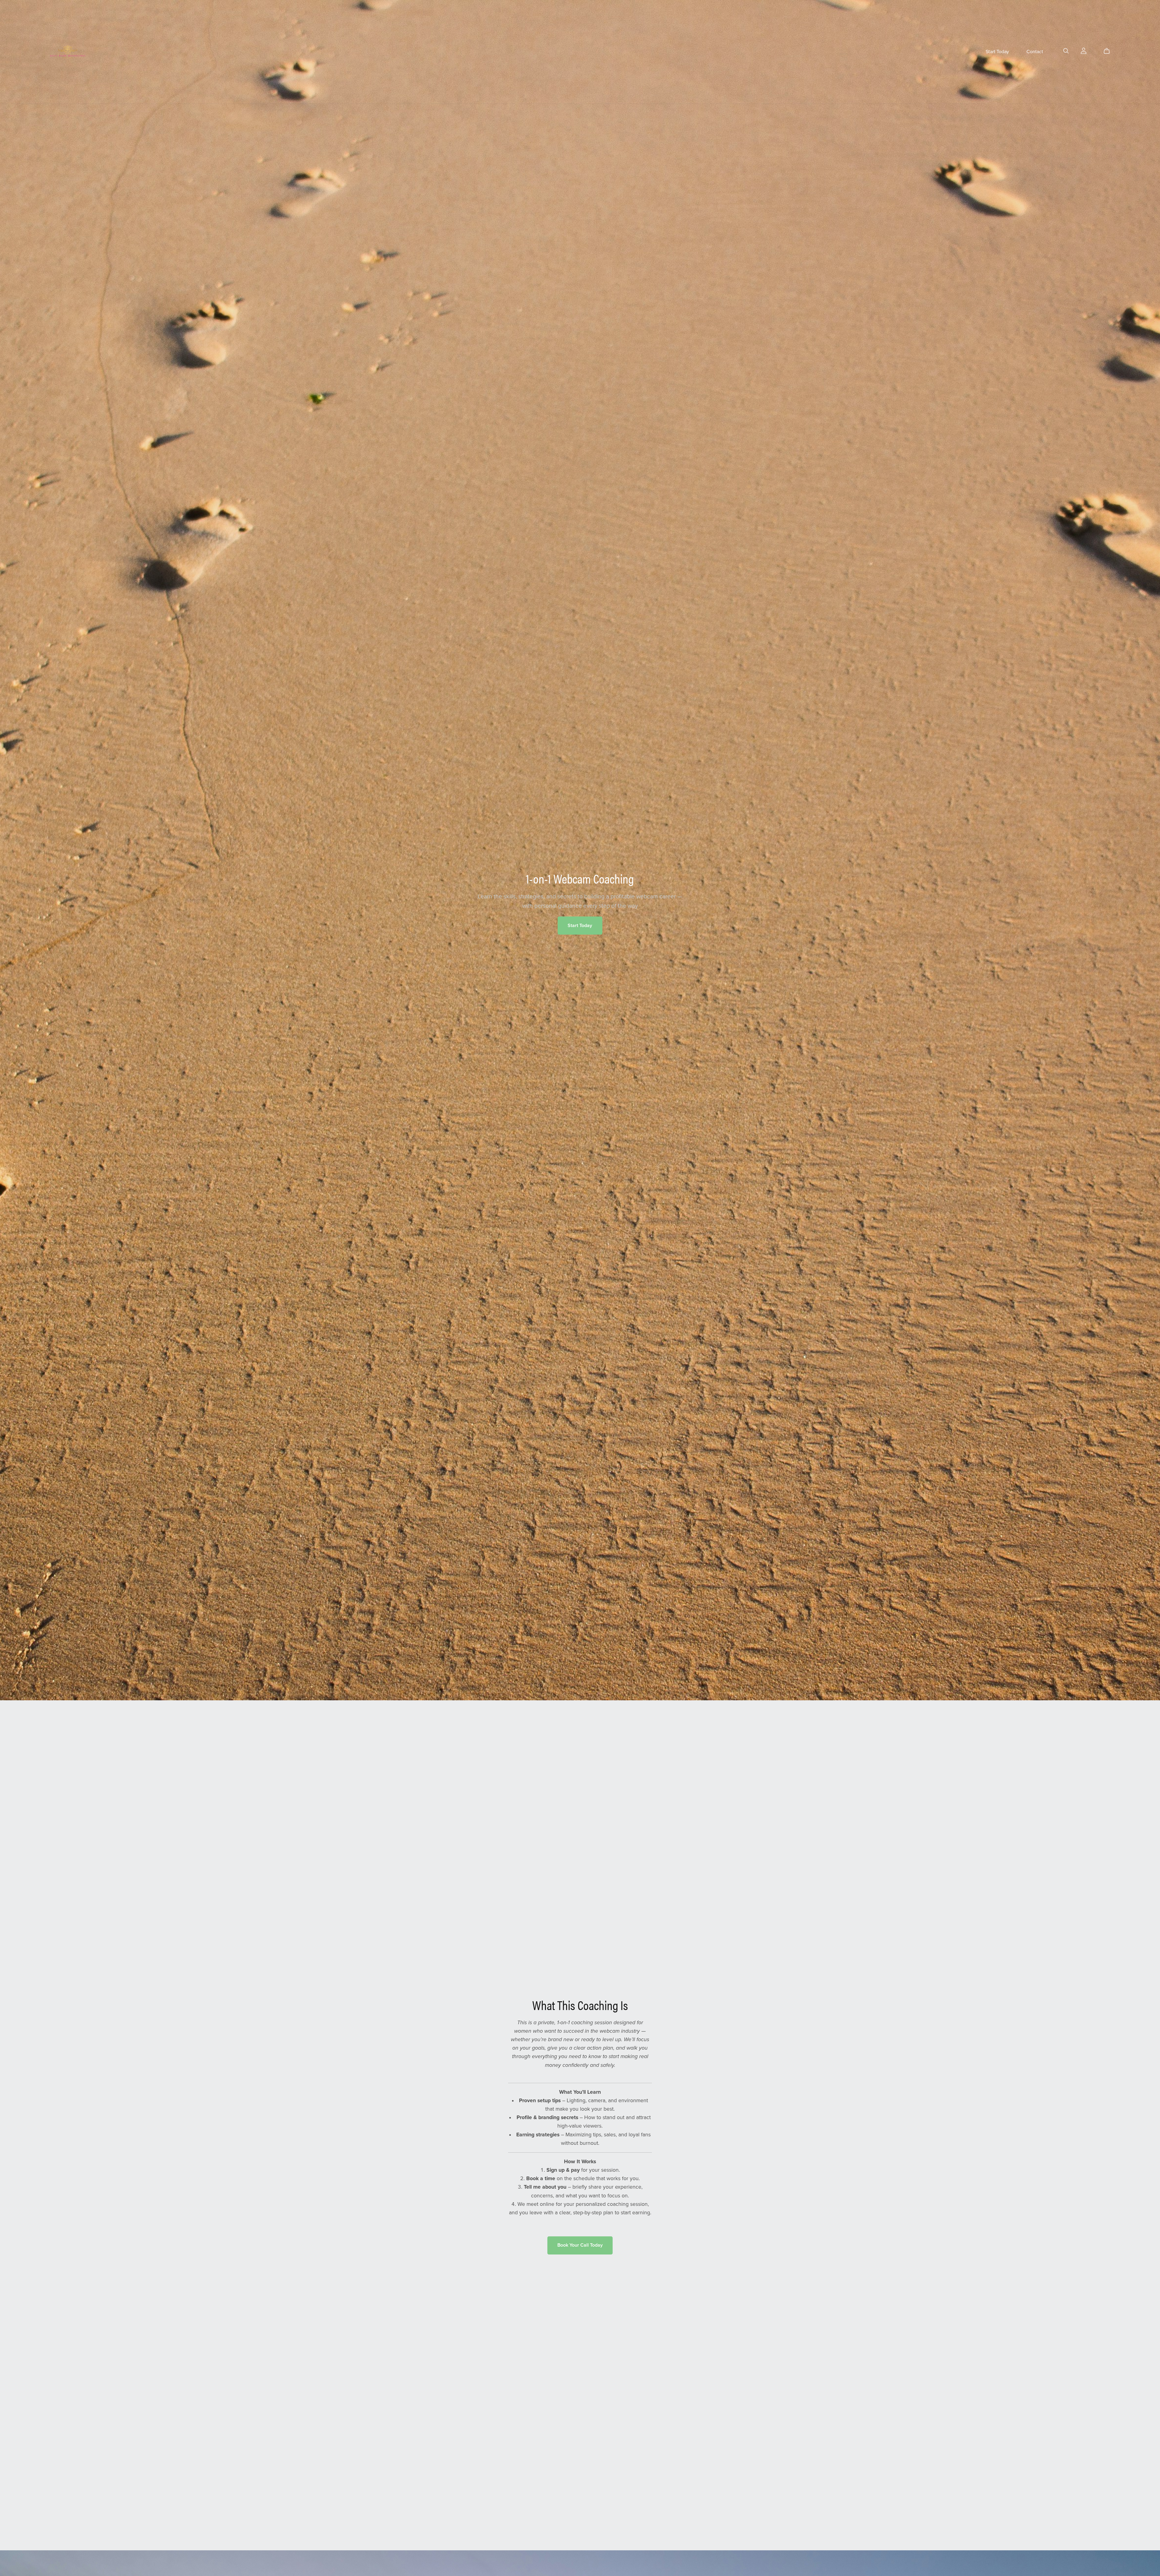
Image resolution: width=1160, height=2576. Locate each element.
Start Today (997, 52)
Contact (1035, 52)
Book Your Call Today (580, 2245)
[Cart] (1109, 51)
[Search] (1066, 51)
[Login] (1084, 50)
